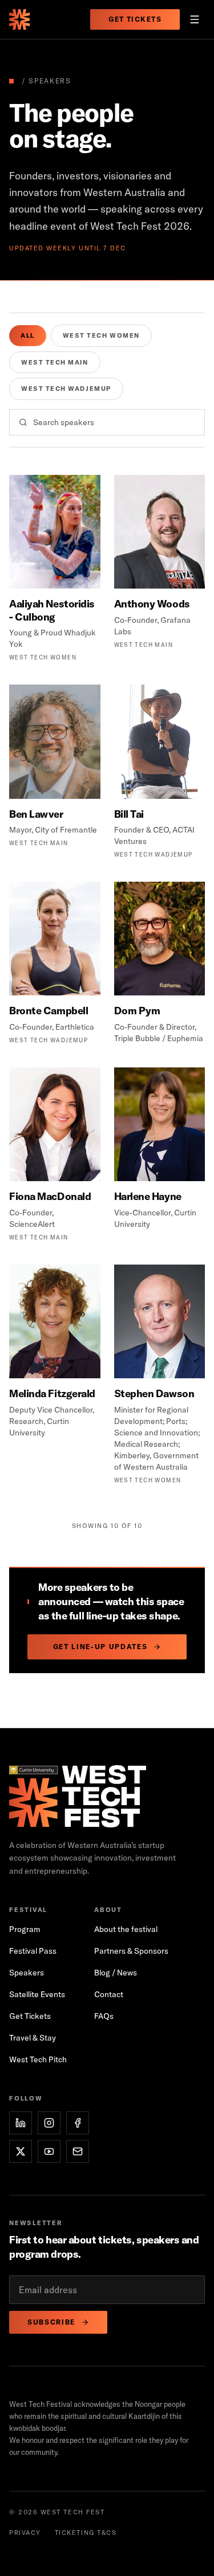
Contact (109, 1994)
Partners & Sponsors (131, 1951)
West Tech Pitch (38, 2059)
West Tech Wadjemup (66, 389)
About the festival (126, 1929)
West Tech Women (101, 335)
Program (25, 1929)
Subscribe (51, 2322)
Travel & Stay (33, 2038)
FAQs (104, 2016)
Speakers (27, 1973)
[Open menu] (195, 19)
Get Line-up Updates (100, 1647)
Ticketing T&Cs (86, 2533)
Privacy (25, 2533)
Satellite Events (37, 1994)
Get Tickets (135, 19)
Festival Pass (33, 1951)
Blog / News (116, 1973)
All (28, 335)
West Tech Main (55, 362)
